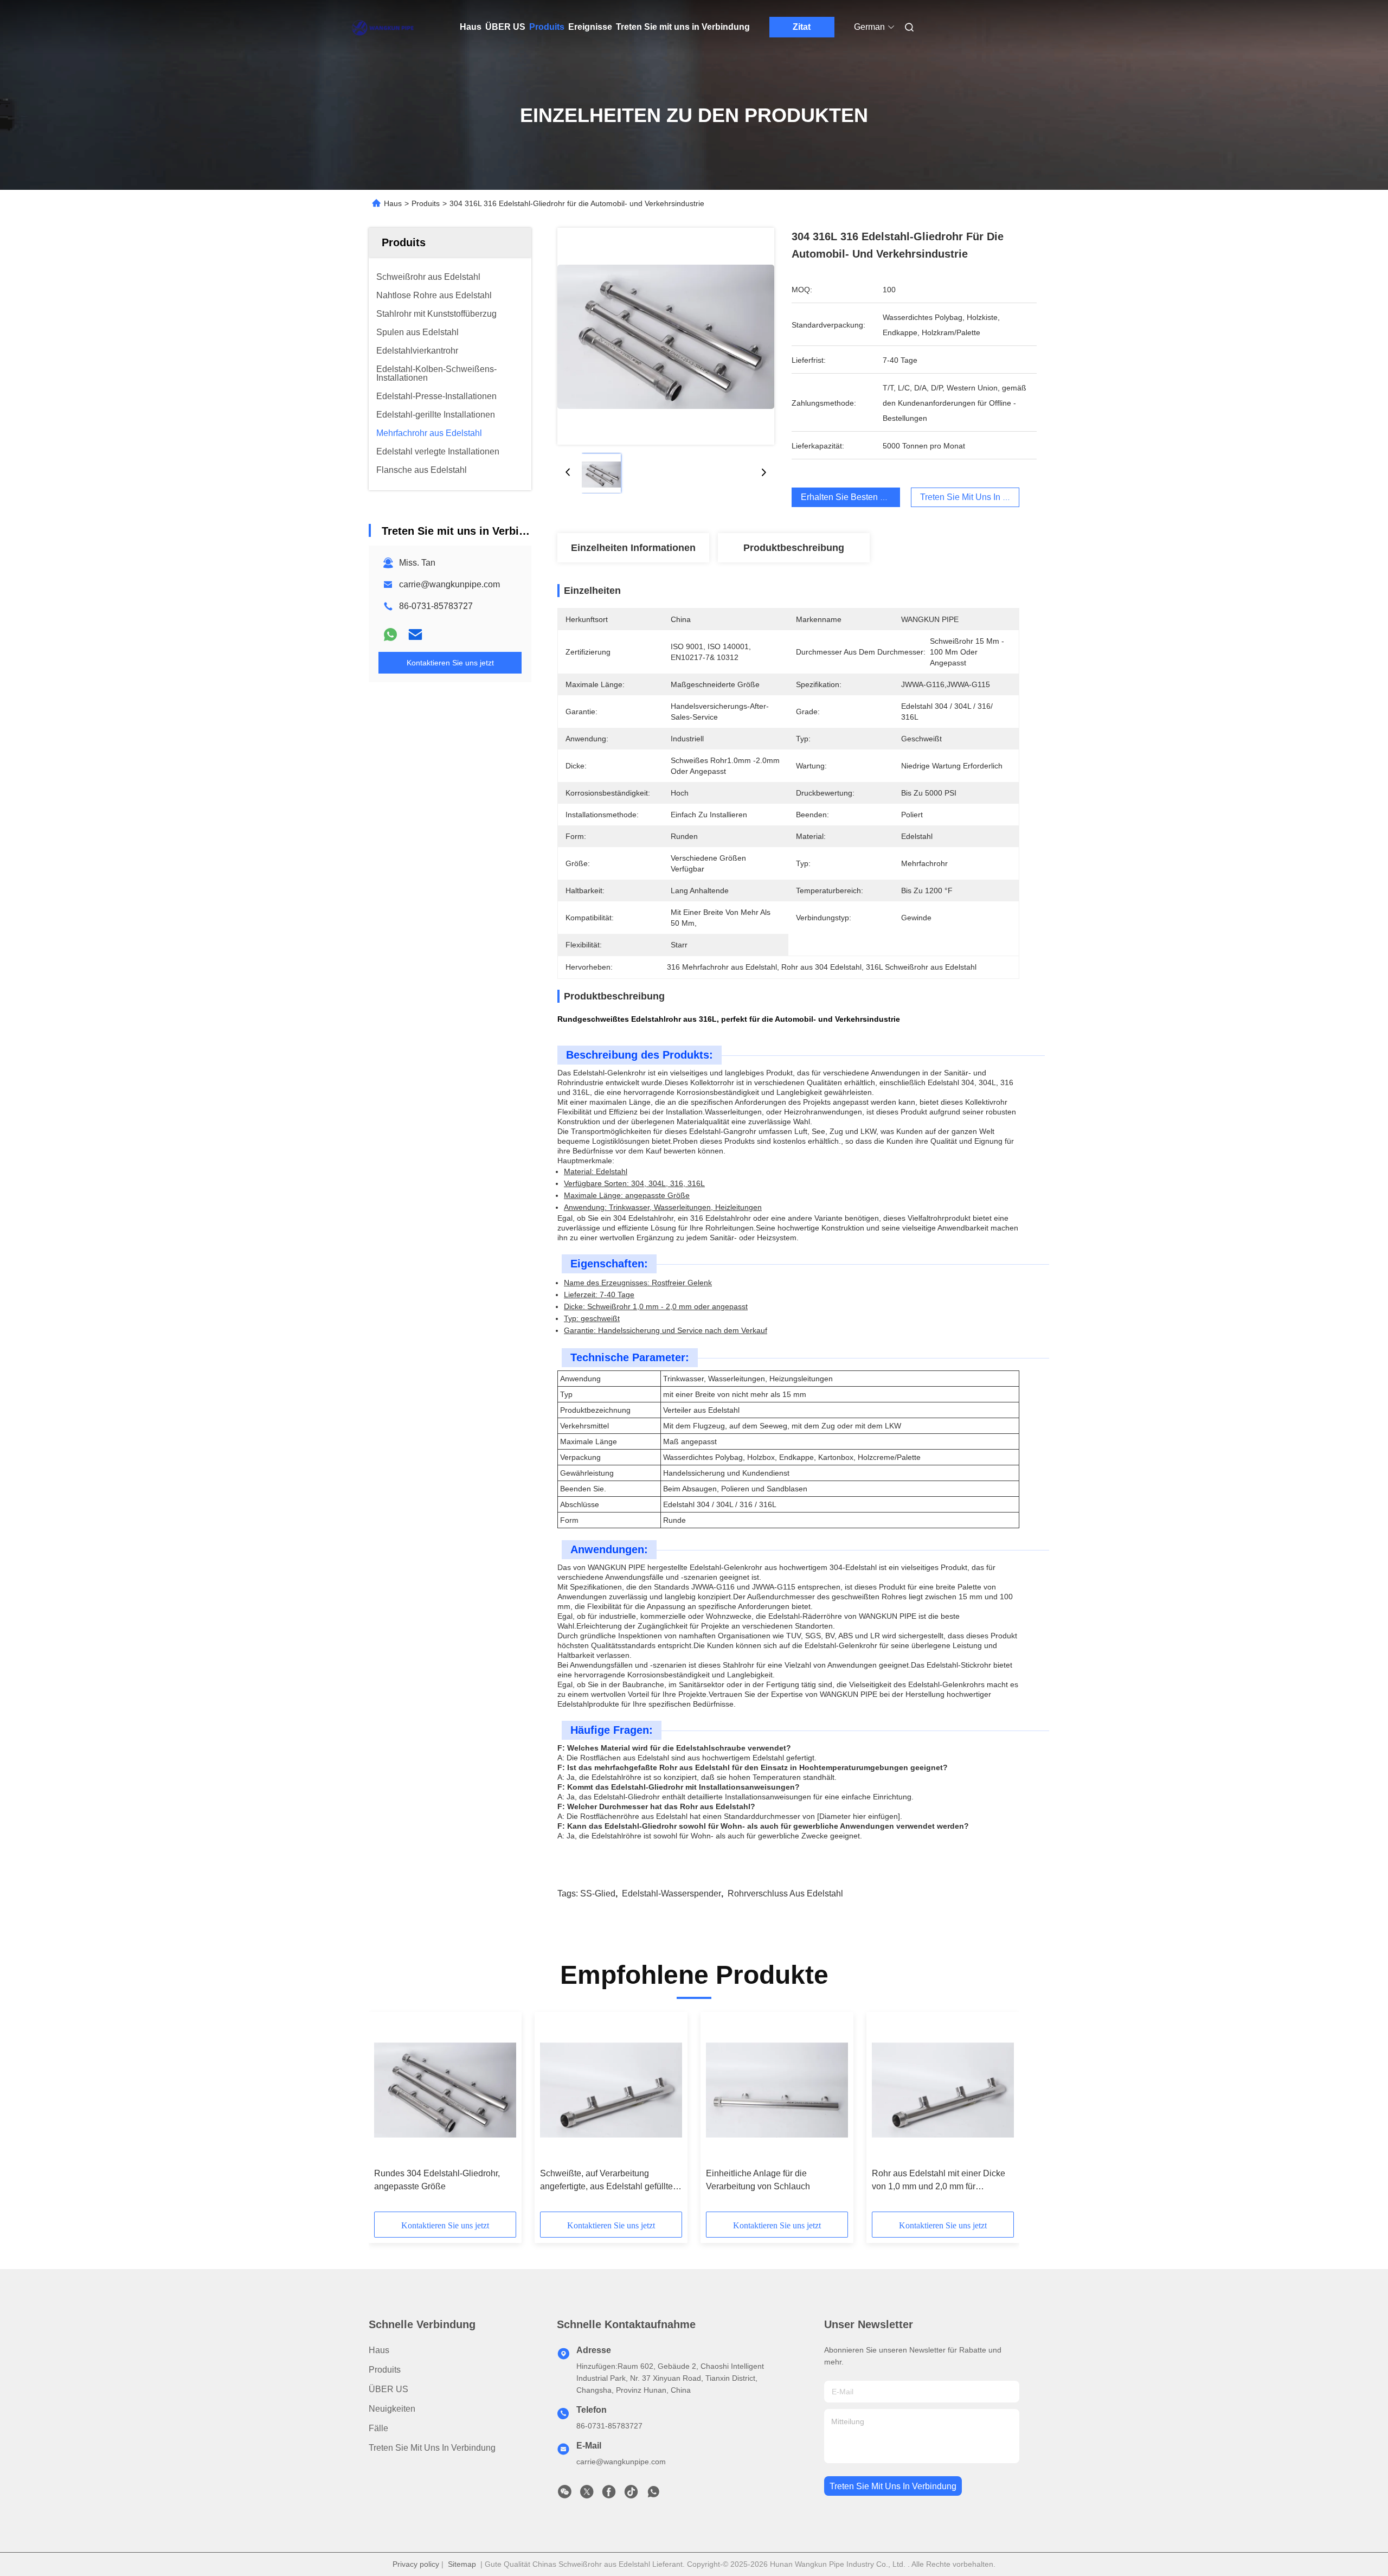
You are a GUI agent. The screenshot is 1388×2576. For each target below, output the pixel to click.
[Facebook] (609, 2495)
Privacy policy (416, 2564)
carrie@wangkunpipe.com (449, 584)
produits (385, 2370)
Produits (547, 27)
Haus (471, 27)
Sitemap (462, 2564)
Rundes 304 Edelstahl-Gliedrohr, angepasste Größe (437, 2180)
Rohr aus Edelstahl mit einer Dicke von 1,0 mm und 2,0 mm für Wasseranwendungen (939, 2181)
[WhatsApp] (390, 635)
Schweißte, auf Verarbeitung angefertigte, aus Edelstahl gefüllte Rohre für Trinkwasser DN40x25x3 (606, 2181)
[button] (388, 2116)
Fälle (378, 2428)
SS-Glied (598, 1893)
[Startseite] (384, 27)
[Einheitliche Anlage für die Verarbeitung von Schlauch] (777, 2090)
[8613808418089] (653, 2495)
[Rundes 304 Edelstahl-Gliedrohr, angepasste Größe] (445, 2090)
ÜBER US (505, 27)
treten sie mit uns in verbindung (893, 2486)
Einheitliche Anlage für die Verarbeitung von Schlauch (758, 2180)
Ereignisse (590, 27)
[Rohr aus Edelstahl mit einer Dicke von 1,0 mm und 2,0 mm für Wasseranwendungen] (943, 2090)
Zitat (802, 27)
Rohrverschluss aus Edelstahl (785, 1893)
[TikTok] (631, 2495)
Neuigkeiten (392, 2409)
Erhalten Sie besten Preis (850, 497)
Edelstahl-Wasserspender (671, 1893)
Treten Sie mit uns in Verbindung (683, 27)
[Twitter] (587, 2495)
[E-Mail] (415, 635)
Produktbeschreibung (794, 548)
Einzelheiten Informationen (633, 548)
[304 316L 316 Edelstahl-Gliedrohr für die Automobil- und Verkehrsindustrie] (666, 336)
